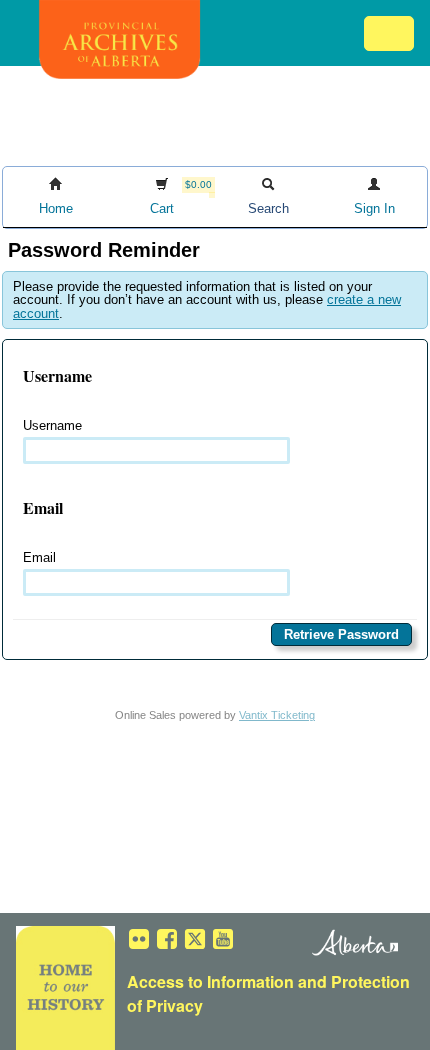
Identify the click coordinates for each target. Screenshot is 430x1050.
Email (39, 557)
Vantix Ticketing (277, 715)
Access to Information (210, 981)
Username (52, 425)
